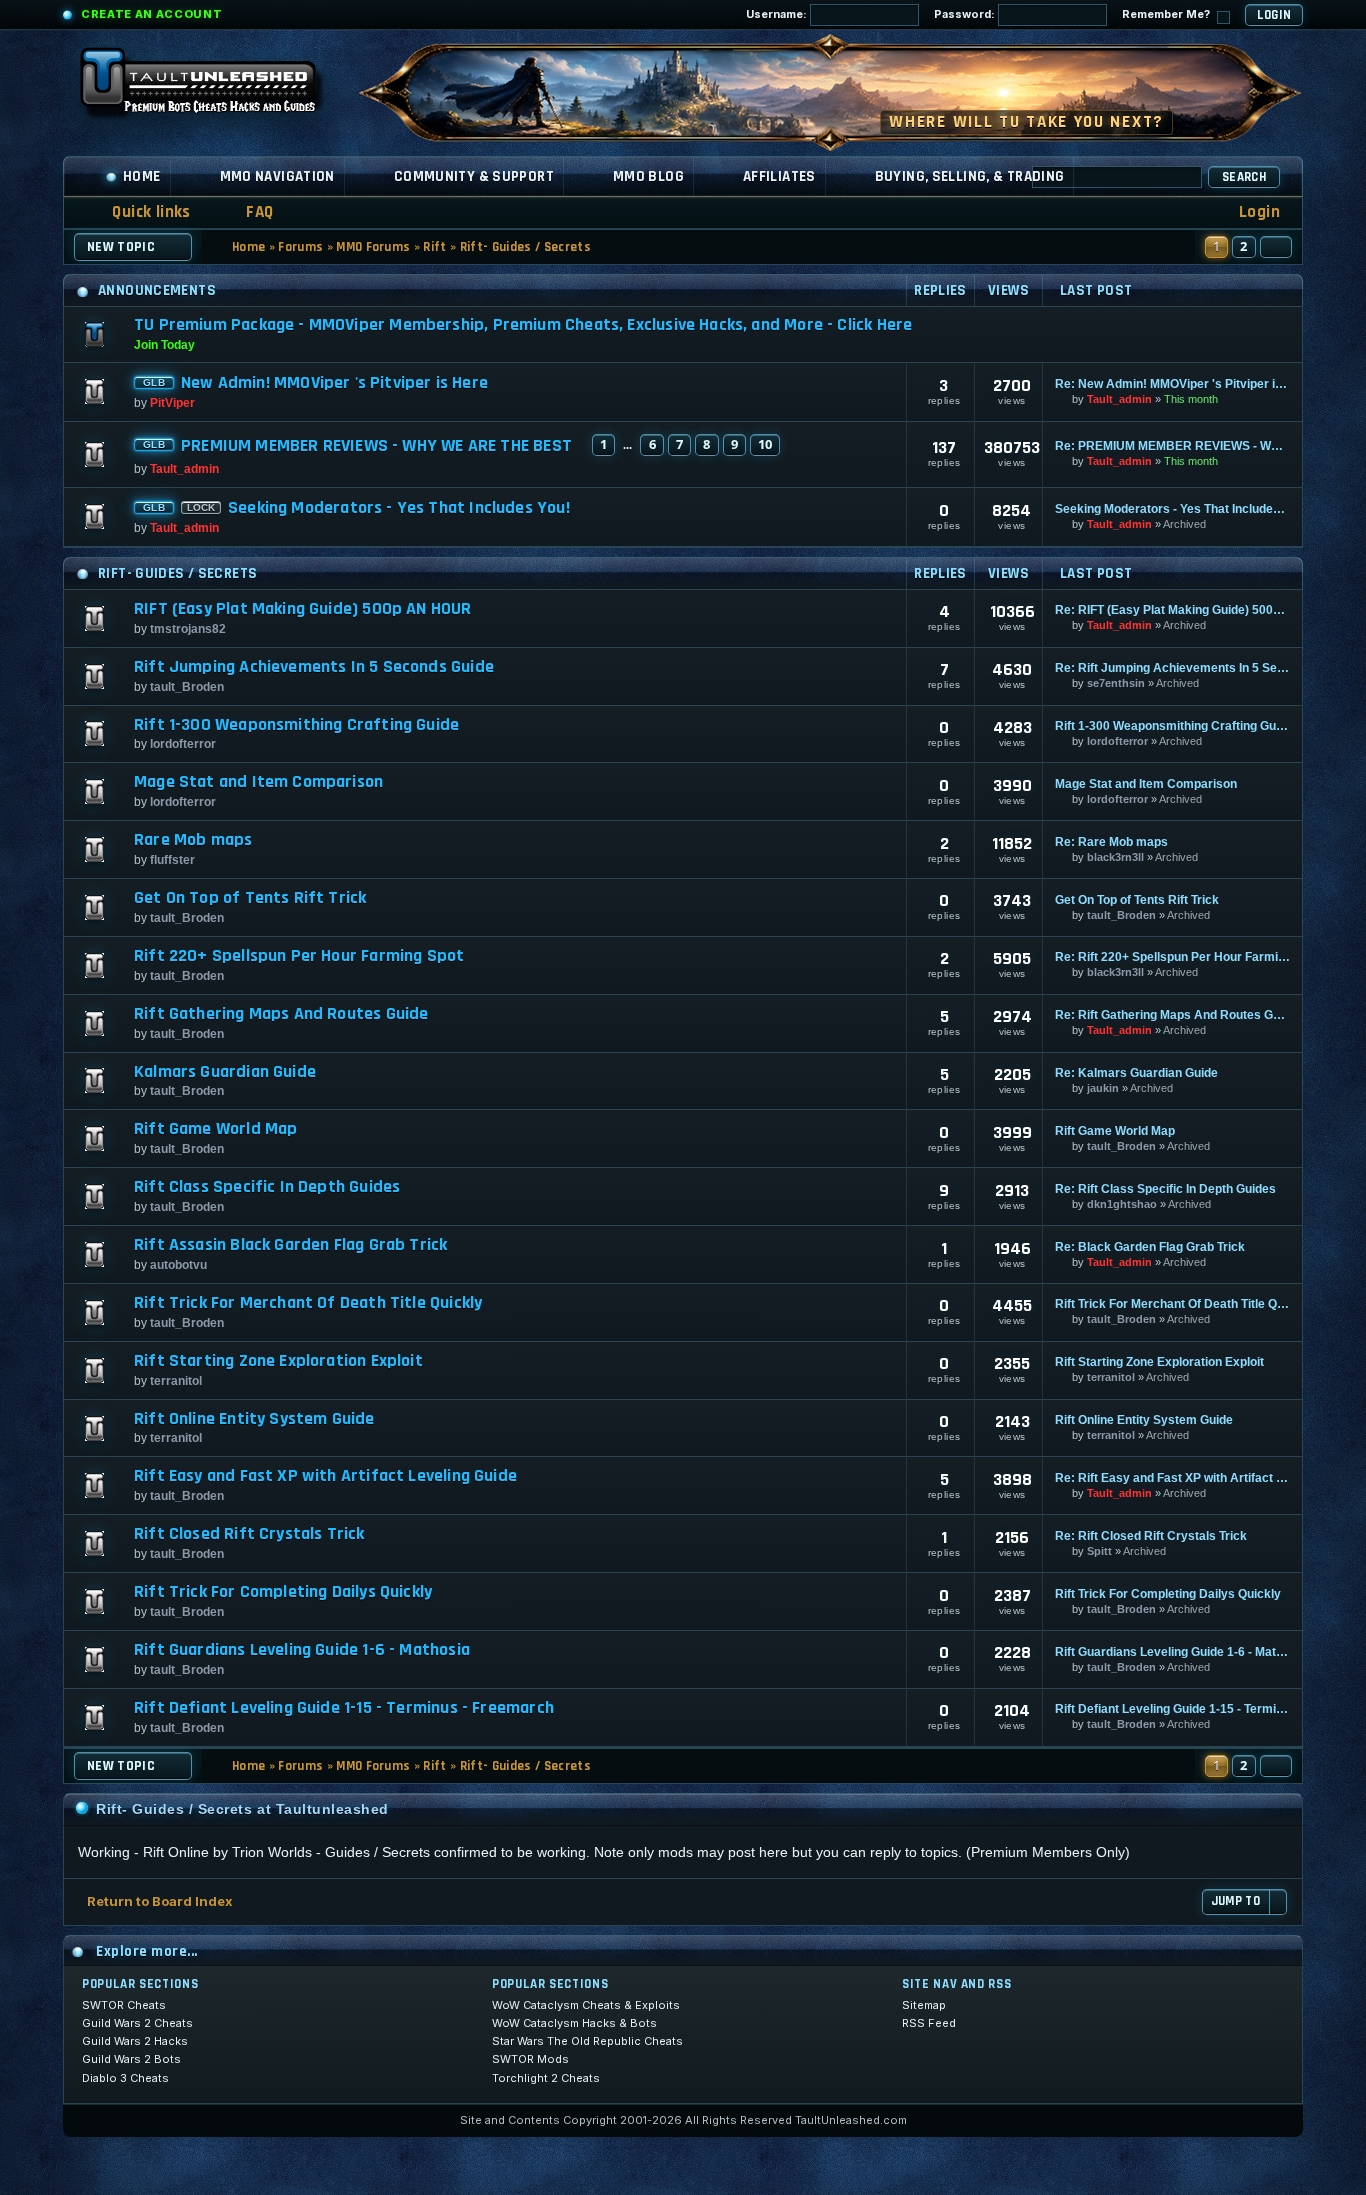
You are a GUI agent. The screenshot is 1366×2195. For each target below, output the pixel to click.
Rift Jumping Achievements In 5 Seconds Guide (314, 667)
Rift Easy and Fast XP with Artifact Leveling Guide (325, 1476)
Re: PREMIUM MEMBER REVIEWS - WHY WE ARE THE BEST (1172, 446)
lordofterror (183, 744)
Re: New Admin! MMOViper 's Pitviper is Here (1172, 384)
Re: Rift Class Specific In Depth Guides (1165, 1189)
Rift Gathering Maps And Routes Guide (281, 1014)
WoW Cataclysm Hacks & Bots (574, 2023)
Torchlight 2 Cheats (546, 2078)
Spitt (1099, 1551)
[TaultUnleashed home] (213, 87)
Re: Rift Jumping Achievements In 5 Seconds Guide (1172, 668)
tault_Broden (187, 687)
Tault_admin (1119, 399)
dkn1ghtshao (1122, 1204)
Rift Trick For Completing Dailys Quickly (283, 1592)
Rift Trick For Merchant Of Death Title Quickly (308, 1303)
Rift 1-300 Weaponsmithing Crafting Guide (296, 725)
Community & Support (474, 176)
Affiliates (779, 176)
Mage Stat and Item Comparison (258, 782)
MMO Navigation (277, 176)
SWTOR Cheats (124, 2005)
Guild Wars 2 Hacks (135, 2041)
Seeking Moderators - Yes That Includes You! (399, 508)
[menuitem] (247, 212)
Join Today (164, 345)
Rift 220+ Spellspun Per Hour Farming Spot (299, 956)
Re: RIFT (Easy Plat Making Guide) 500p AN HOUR (1172, 610)
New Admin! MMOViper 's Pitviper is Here (334, 383)
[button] (1276, 247)
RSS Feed (929, 2023)
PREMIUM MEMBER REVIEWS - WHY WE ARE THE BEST (376, 446)
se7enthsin (1116, 683)
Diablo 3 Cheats (125, 2078)
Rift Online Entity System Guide (254, 1419)
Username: (778, 14)
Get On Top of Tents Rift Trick (250, 898)
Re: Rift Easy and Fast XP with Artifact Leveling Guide (1172, 1478)
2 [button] (1243, 246)
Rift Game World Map (215, 1129)
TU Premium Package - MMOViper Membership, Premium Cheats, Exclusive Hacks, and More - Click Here (523, 324)
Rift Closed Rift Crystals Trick (249, 1534)
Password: (966, 14)
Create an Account (151, 14)
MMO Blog (648, 176)
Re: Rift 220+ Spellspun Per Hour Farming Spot (1172, 957)
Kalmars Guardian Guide (225, 1072)
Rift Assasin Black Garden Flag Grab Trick (290, 1245)
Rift (434, 247)
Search (1244, 177)
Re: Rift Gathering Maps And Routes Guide (1172, 1015)
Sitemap (924, 2005)
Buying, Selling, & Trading (970, 176)
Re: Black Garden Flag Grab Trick (1150, 1247)
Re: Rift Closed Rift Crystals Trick (1151, 1536)
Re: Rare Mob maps (1111, 842)
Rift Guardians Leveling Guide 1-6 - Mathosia (302, 1650)
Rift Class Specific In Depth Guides (267, 1187)
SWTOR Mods (530, 2059)
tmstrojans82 (188, 629)
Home (142, 176)
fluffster (172, 860)
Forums (300, 247)
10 (765, 444)
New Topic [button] (121, 247)
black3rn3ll (1115, 857)
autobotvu (178, 1265)
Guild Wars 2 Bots (131, 2059)
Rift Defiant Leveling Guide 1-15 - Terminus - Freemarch (344, 1708)
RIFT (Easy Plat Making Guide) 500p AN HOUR (303, 609)
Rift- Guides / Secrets (525, 247)
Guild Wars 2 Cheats (137, 2023)
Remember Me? (1167, 14)
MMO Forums (373, 247)
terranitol (176, 1381)
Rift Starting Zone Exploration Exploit (278, 1361)
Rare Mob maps (193, 840)
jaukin (1103, 1088)
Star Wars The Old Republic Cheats (587, 2041)
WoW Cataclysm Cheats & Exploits (586, 2005)
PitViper (172, 403)
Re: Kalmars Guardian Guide (1136, 1073)
